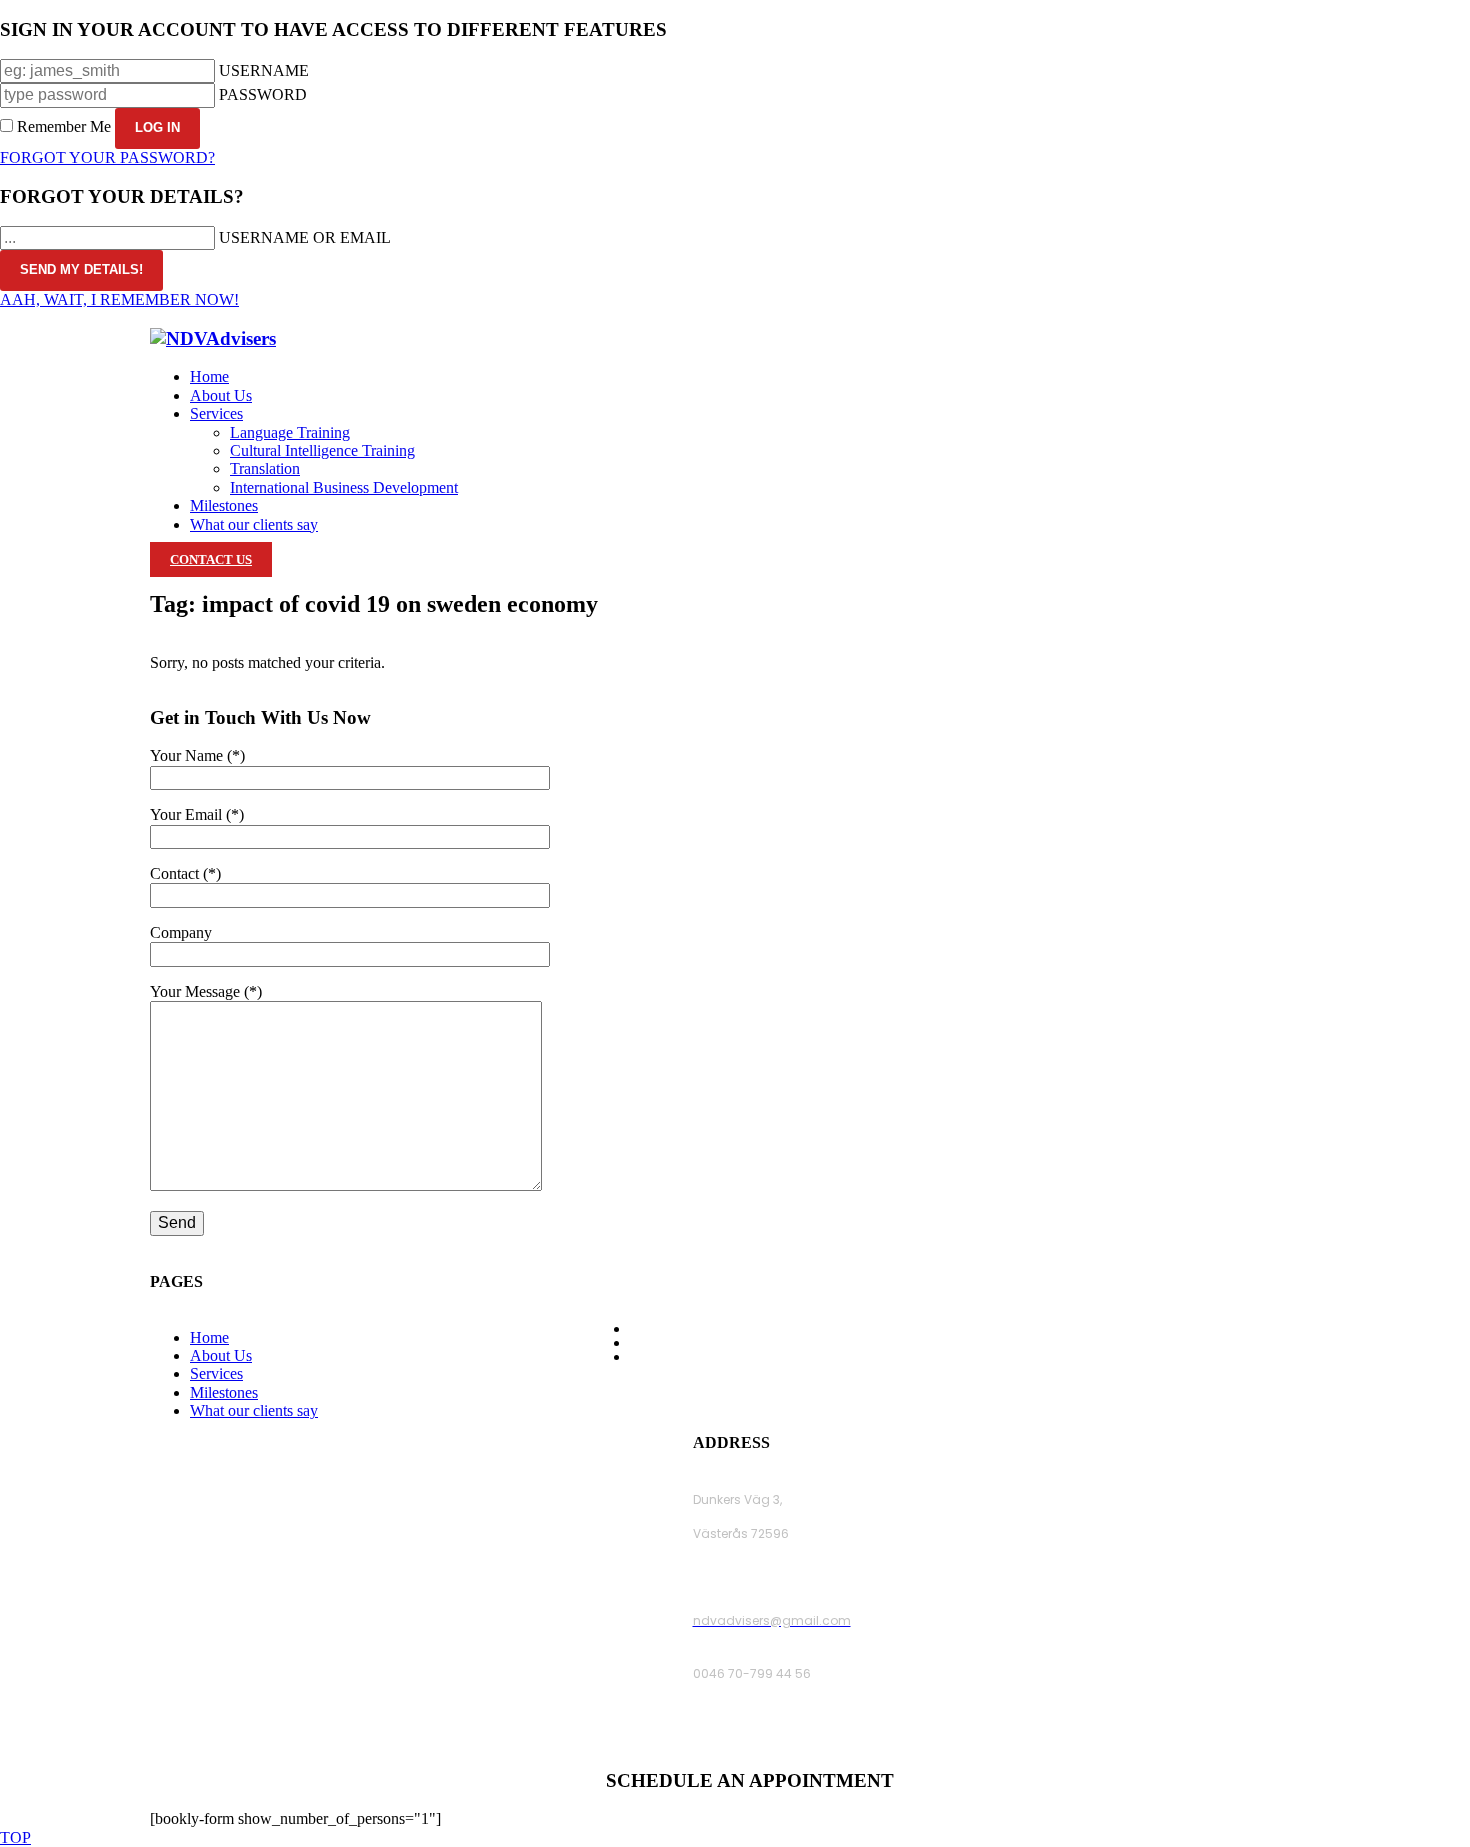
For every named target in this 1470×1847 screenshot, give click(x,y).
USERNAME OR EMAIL (305, 237)
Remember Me (64, 126)
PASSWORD (263, 94)
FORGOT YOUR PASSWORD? (107, 157)
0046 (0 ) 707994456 (757, 1726)
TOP (15, 1837)
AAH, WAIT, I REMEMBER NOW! (119, 299)
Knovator (930, 1387)
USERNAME (264, 70)
